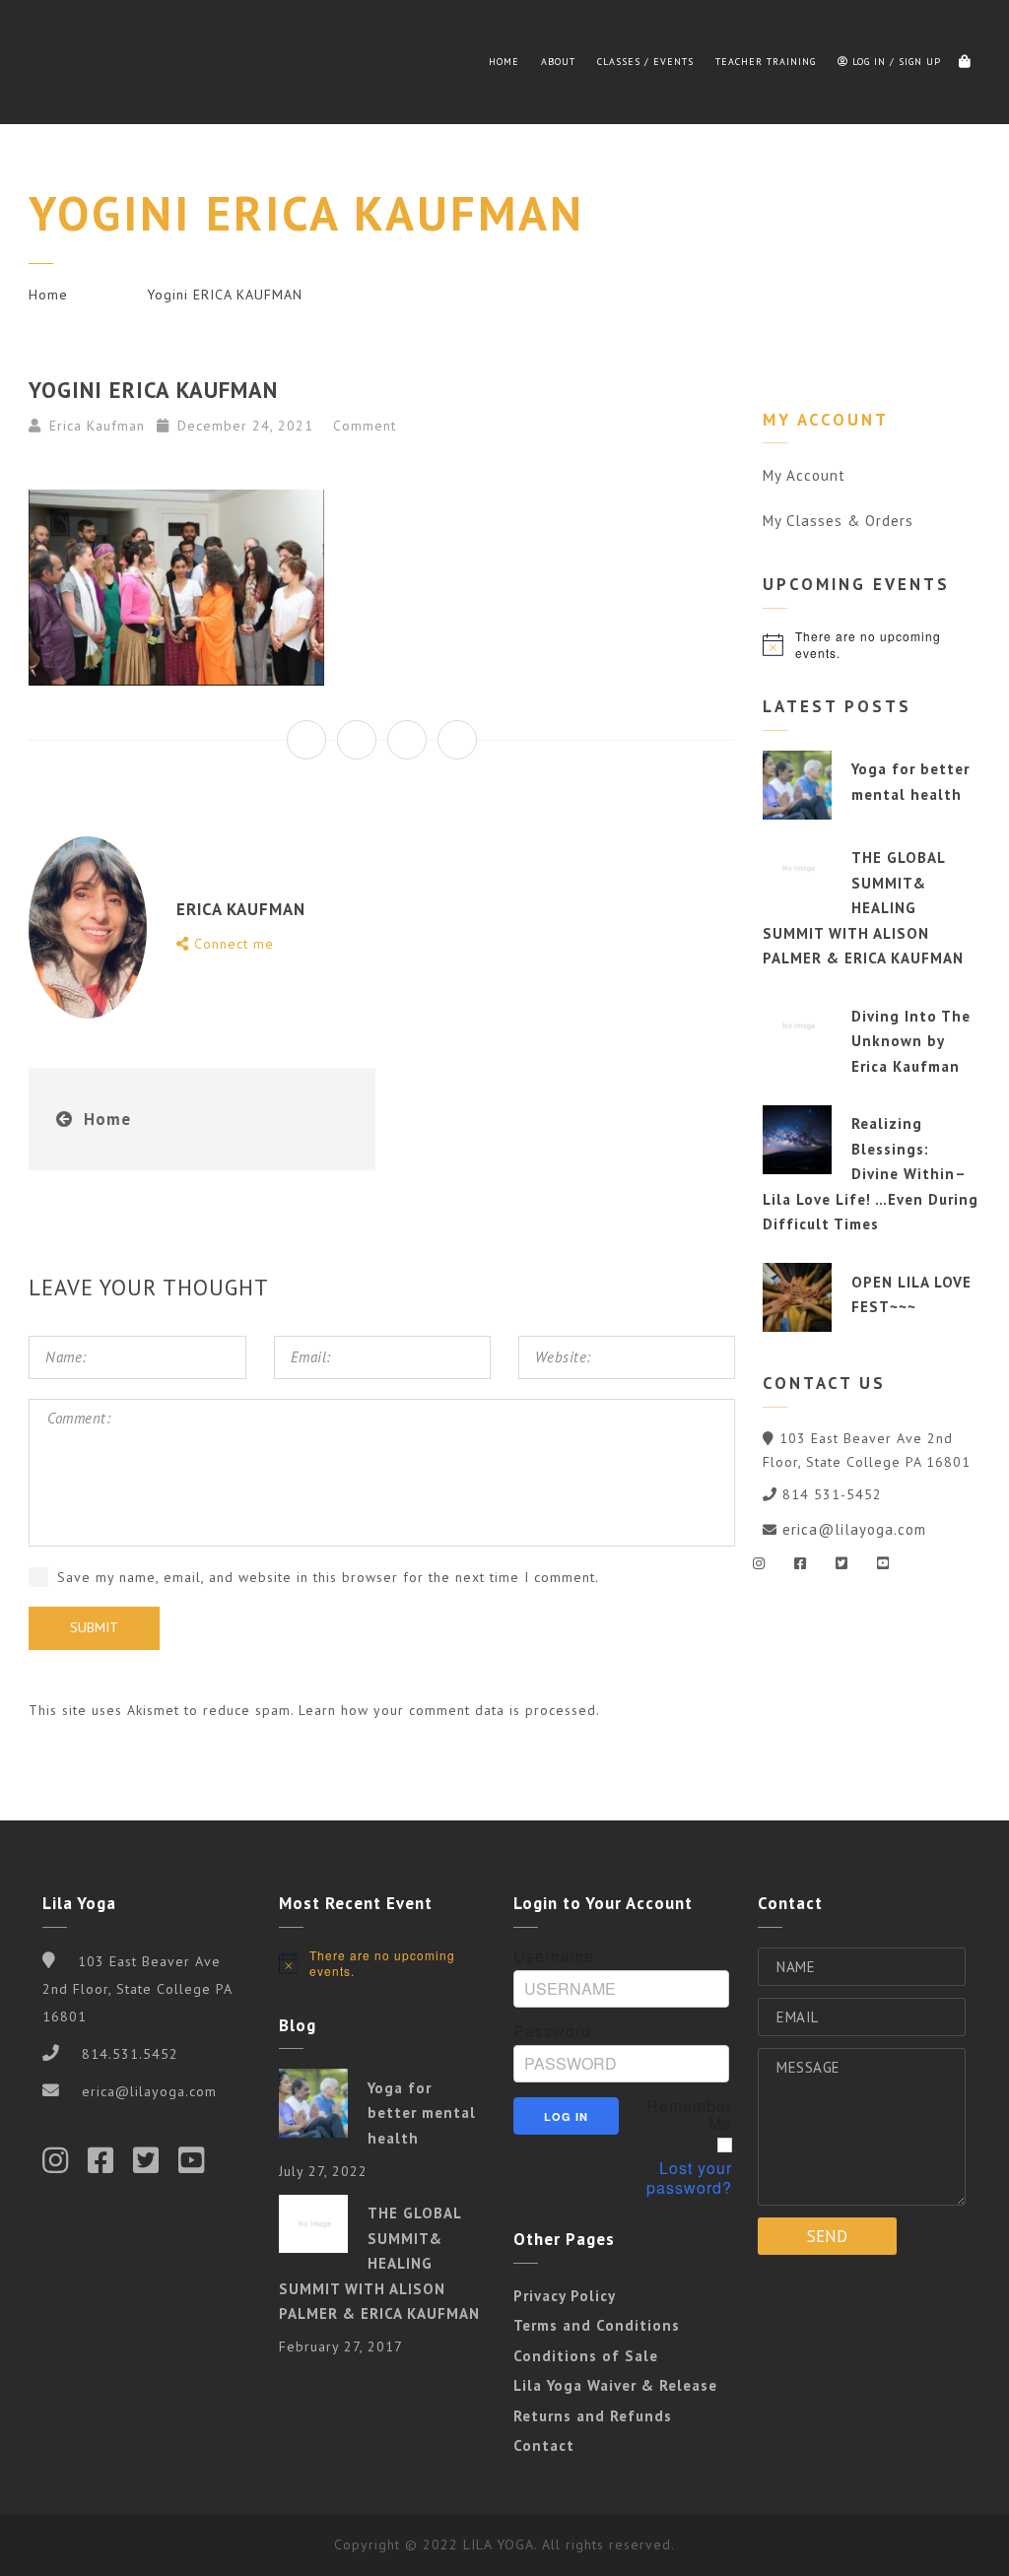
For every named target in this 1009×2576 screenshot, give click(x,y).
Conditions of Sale (586, 2356)
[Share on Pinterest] (457, 740)
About (558, 62)
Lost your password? (689, 2178)
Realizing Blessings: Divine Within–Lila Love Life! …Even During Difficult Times (871, 1174)
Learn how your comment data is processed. (449, 1710)
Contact (544, 2445)
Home (504, 62)
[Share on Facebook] (306, 740)
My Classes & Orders (838, 521)
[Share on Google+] (407, 740)
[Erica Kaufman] (78, 62)
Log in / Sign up (895, 62)
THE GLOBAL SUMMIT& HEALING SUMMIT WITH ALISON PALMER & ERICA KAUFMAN (863, 908)
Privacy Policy (565, 2296)
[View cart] (965, 62)
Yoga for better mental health (422, 2113)
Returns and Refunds (593, 2416)
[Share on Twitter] (357, 740)
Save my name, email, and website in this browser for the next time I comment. (328, 1577)
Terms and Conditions (597, 2325)
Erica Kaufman (97, 426)
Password (552, 2031)
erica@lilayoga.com (854, 1529)
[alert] (871, 645)
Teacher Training (766, 62)
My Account (804, 475)
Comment (362, 426)
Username (554, 1956)
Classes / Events (645, 62)
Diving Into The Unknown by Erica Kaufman (911, 1041)
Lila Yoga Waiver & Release (615, 2385)
